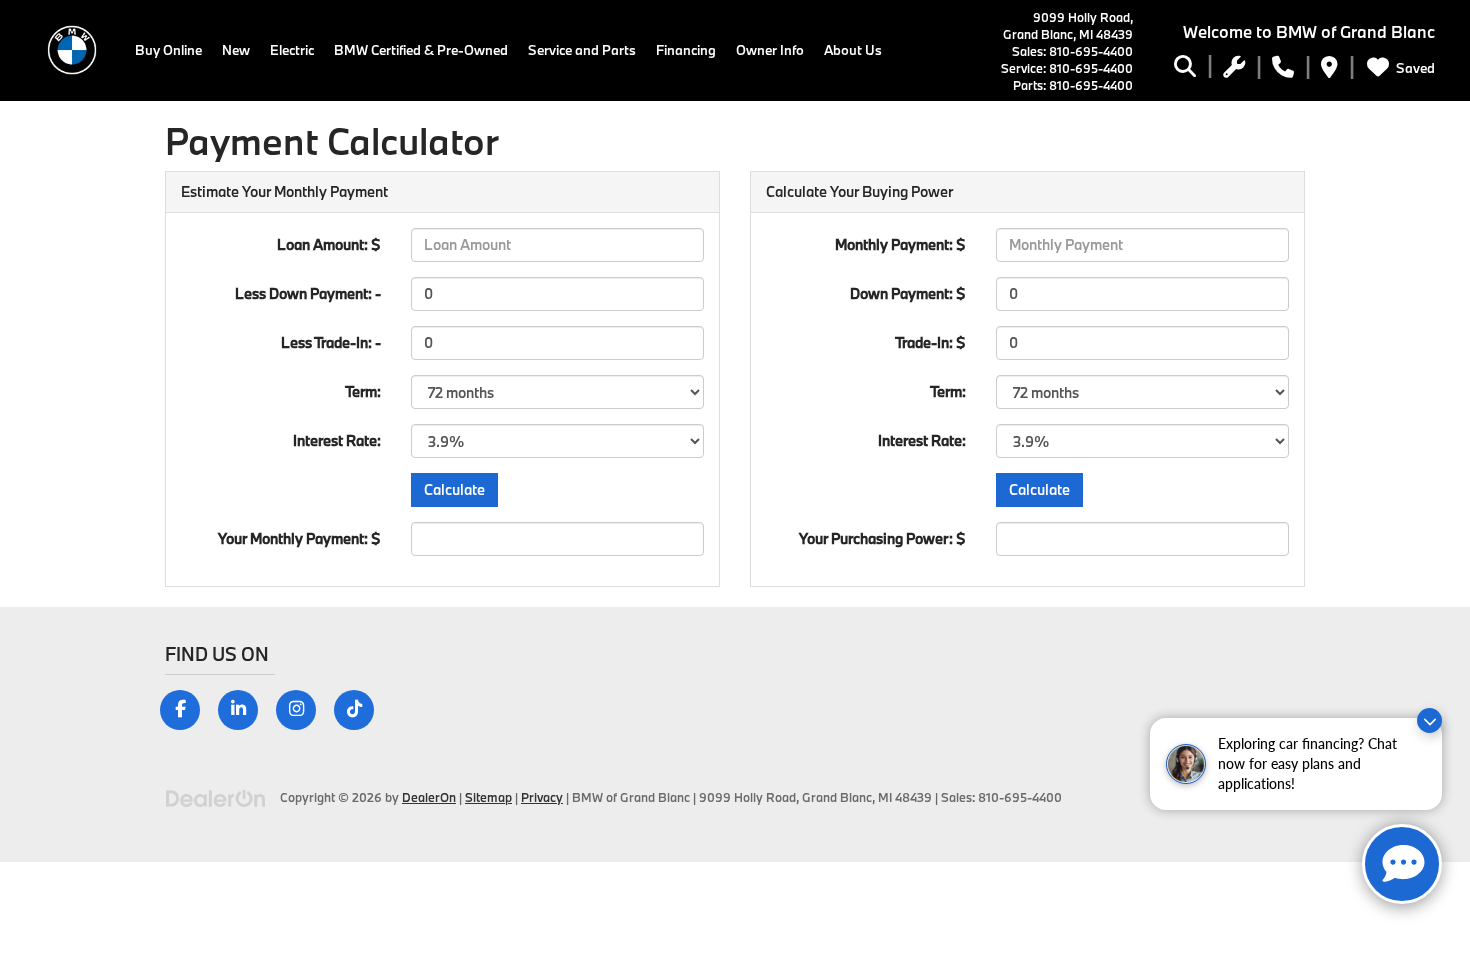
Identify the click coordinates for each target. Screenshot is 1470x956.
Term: (363, 391)
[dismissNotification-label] (1429, 720)
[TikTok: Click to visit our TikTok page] (361, 708)
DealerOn (429, 797)
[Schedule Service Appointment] (1234, 70)
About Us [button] (853, 50)
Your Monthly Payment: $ (299, 538)
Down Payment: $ (908, 293)
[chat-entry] (1402, 864)
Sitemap (488, 797)
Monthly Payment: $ (900, 244)
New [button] (236, 50)
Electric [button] (292, 50)
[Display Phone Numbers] (1283, 70)
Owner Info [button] (770, 50)
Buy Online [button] (168, 50)
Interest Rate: (337, 440)
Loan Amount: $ (329, 244)
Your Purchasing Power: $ (882, 538)
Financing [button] (686, 50)
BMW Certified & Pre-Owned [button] (421, 50)
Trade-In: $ (930, 342)
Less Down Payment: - (308, 293)
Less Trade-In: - (331, 342)
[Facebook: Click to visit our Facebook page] (187, 708)
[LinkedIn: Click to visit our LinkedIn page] (245, 708)
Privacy (542, 797)
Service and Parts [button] (582, 50)
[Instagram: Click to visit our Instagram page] (303, 708)
